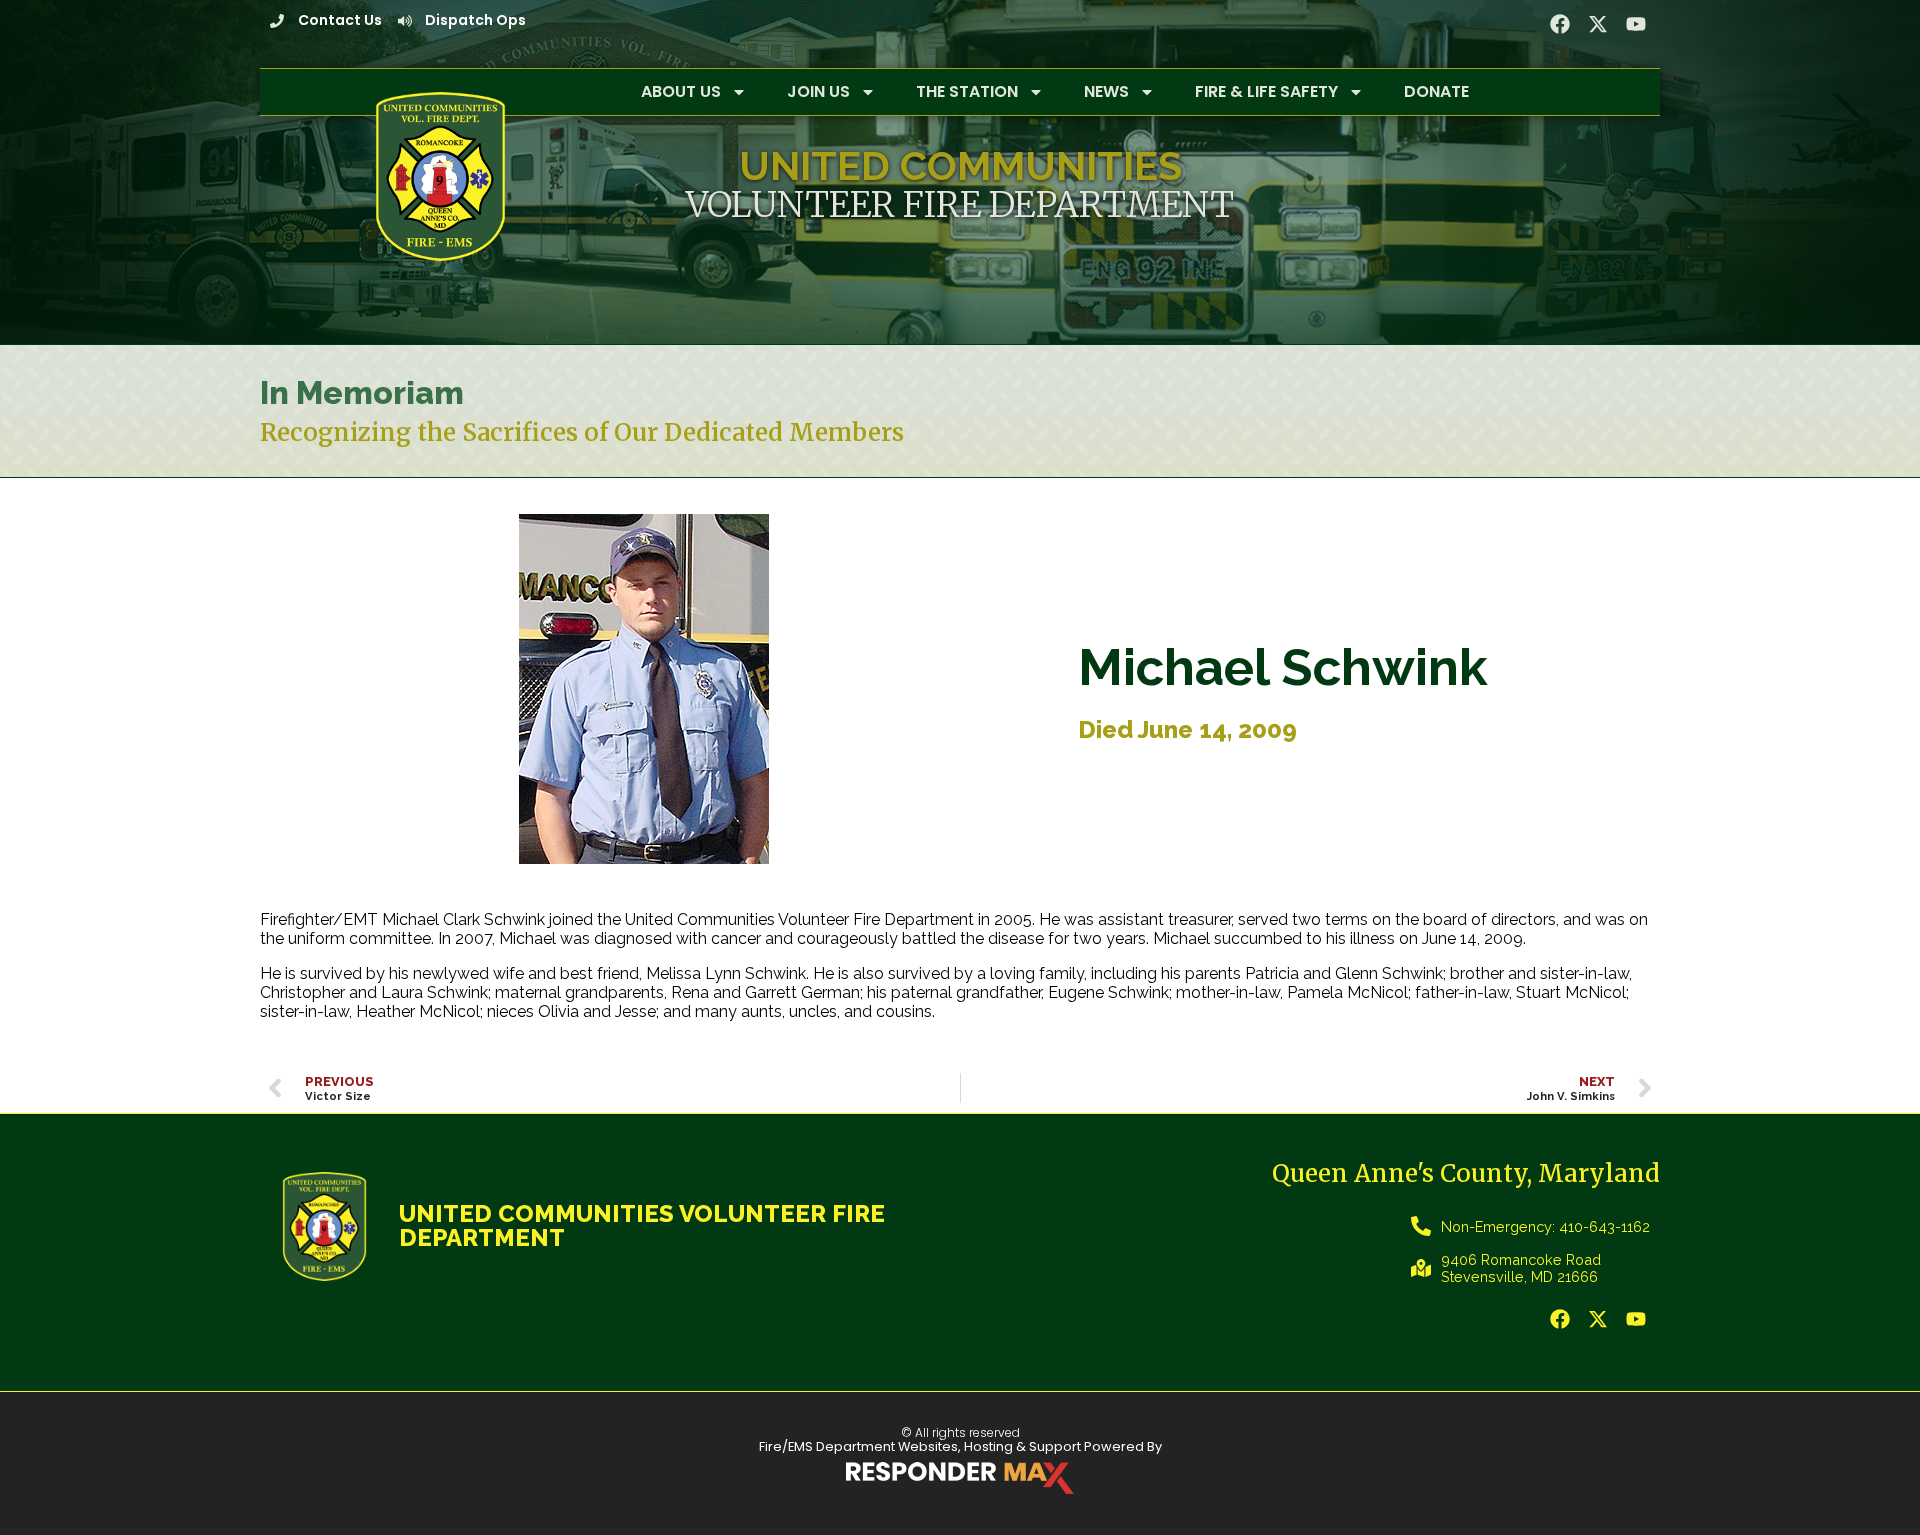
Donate (1436, 91)
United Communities (960, 165)
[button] (1598, 1319)
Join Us (818, 91)
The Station (967, 91)
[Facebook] (1560, 24)
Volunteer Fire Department (960, 204)
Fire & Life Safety (1266, 91)
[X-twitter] (1598, 24)
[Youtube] (1636, 24)
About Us (681, 91)
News (1106, 91)
